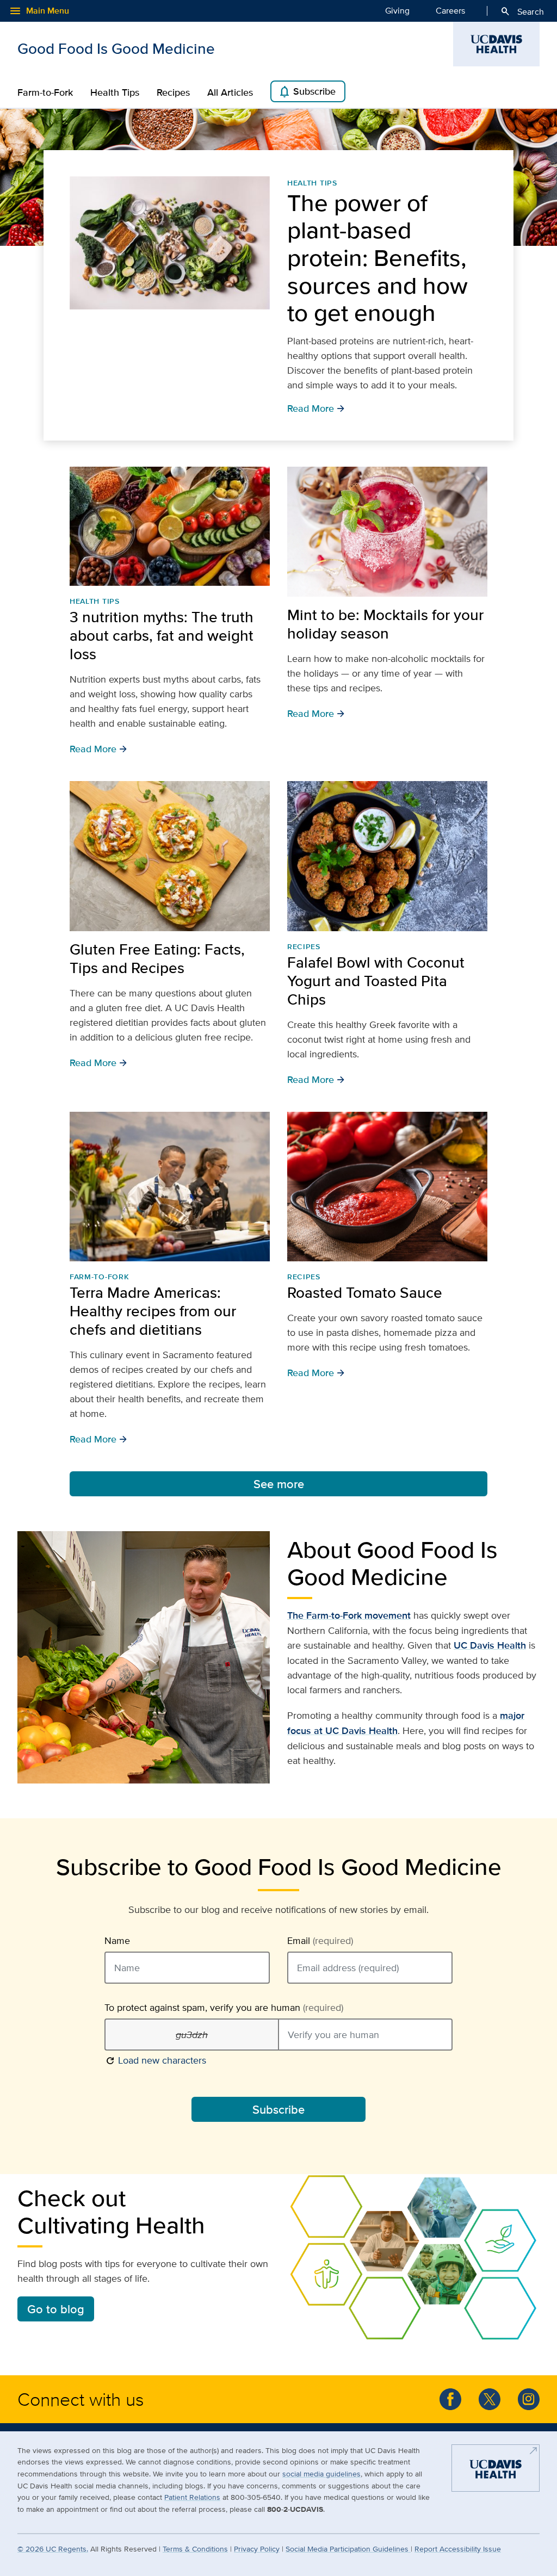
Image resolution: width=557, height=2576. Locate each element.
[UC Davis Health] (496, 2472)
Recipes (173, 92)
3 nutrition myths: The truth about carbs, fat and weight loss (162, 635)
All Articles (230, 92)
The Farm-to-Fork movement (349, 1615)
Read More (316, 408)
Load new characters (155, 2060)
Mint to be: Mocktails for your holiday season (385, 624)
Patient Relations (192, 2497)
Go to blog (56, 2309)
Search (522, 11)
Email (320, 1941)
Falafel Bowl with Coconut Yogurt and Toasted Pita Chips (376, 981)
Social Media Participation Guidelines (348, 2549)
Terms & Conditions (195, 2549)
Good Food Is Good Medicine (116, 48)
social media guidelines (321, 2473)
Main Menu (39, 11)
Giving (397, 11)
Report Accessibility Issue (458, 2549)
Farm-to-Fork (45, 92)
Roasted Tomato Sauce (365, 1292)
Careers (450, 11)
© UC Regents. (53, 2549)
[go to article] (170, 243)
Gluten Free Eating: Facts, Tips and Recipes (157, 958)
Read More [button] (98, 748)
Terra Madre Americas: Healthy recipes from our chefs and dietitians (153, 1311)
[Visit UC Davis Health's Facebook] (450, 2399)
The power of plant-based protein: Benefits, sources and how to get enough (377, 258)
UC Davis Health (490, 1645)
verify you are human (224, 2008)
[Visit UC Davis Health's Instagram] (529, 2399)
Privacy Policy (257, 2549)
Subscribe (307, 92)
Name (117, 1941)
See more (279, 1484)
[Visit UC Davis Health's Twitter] (490, 2399)
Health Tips (115, 92)
